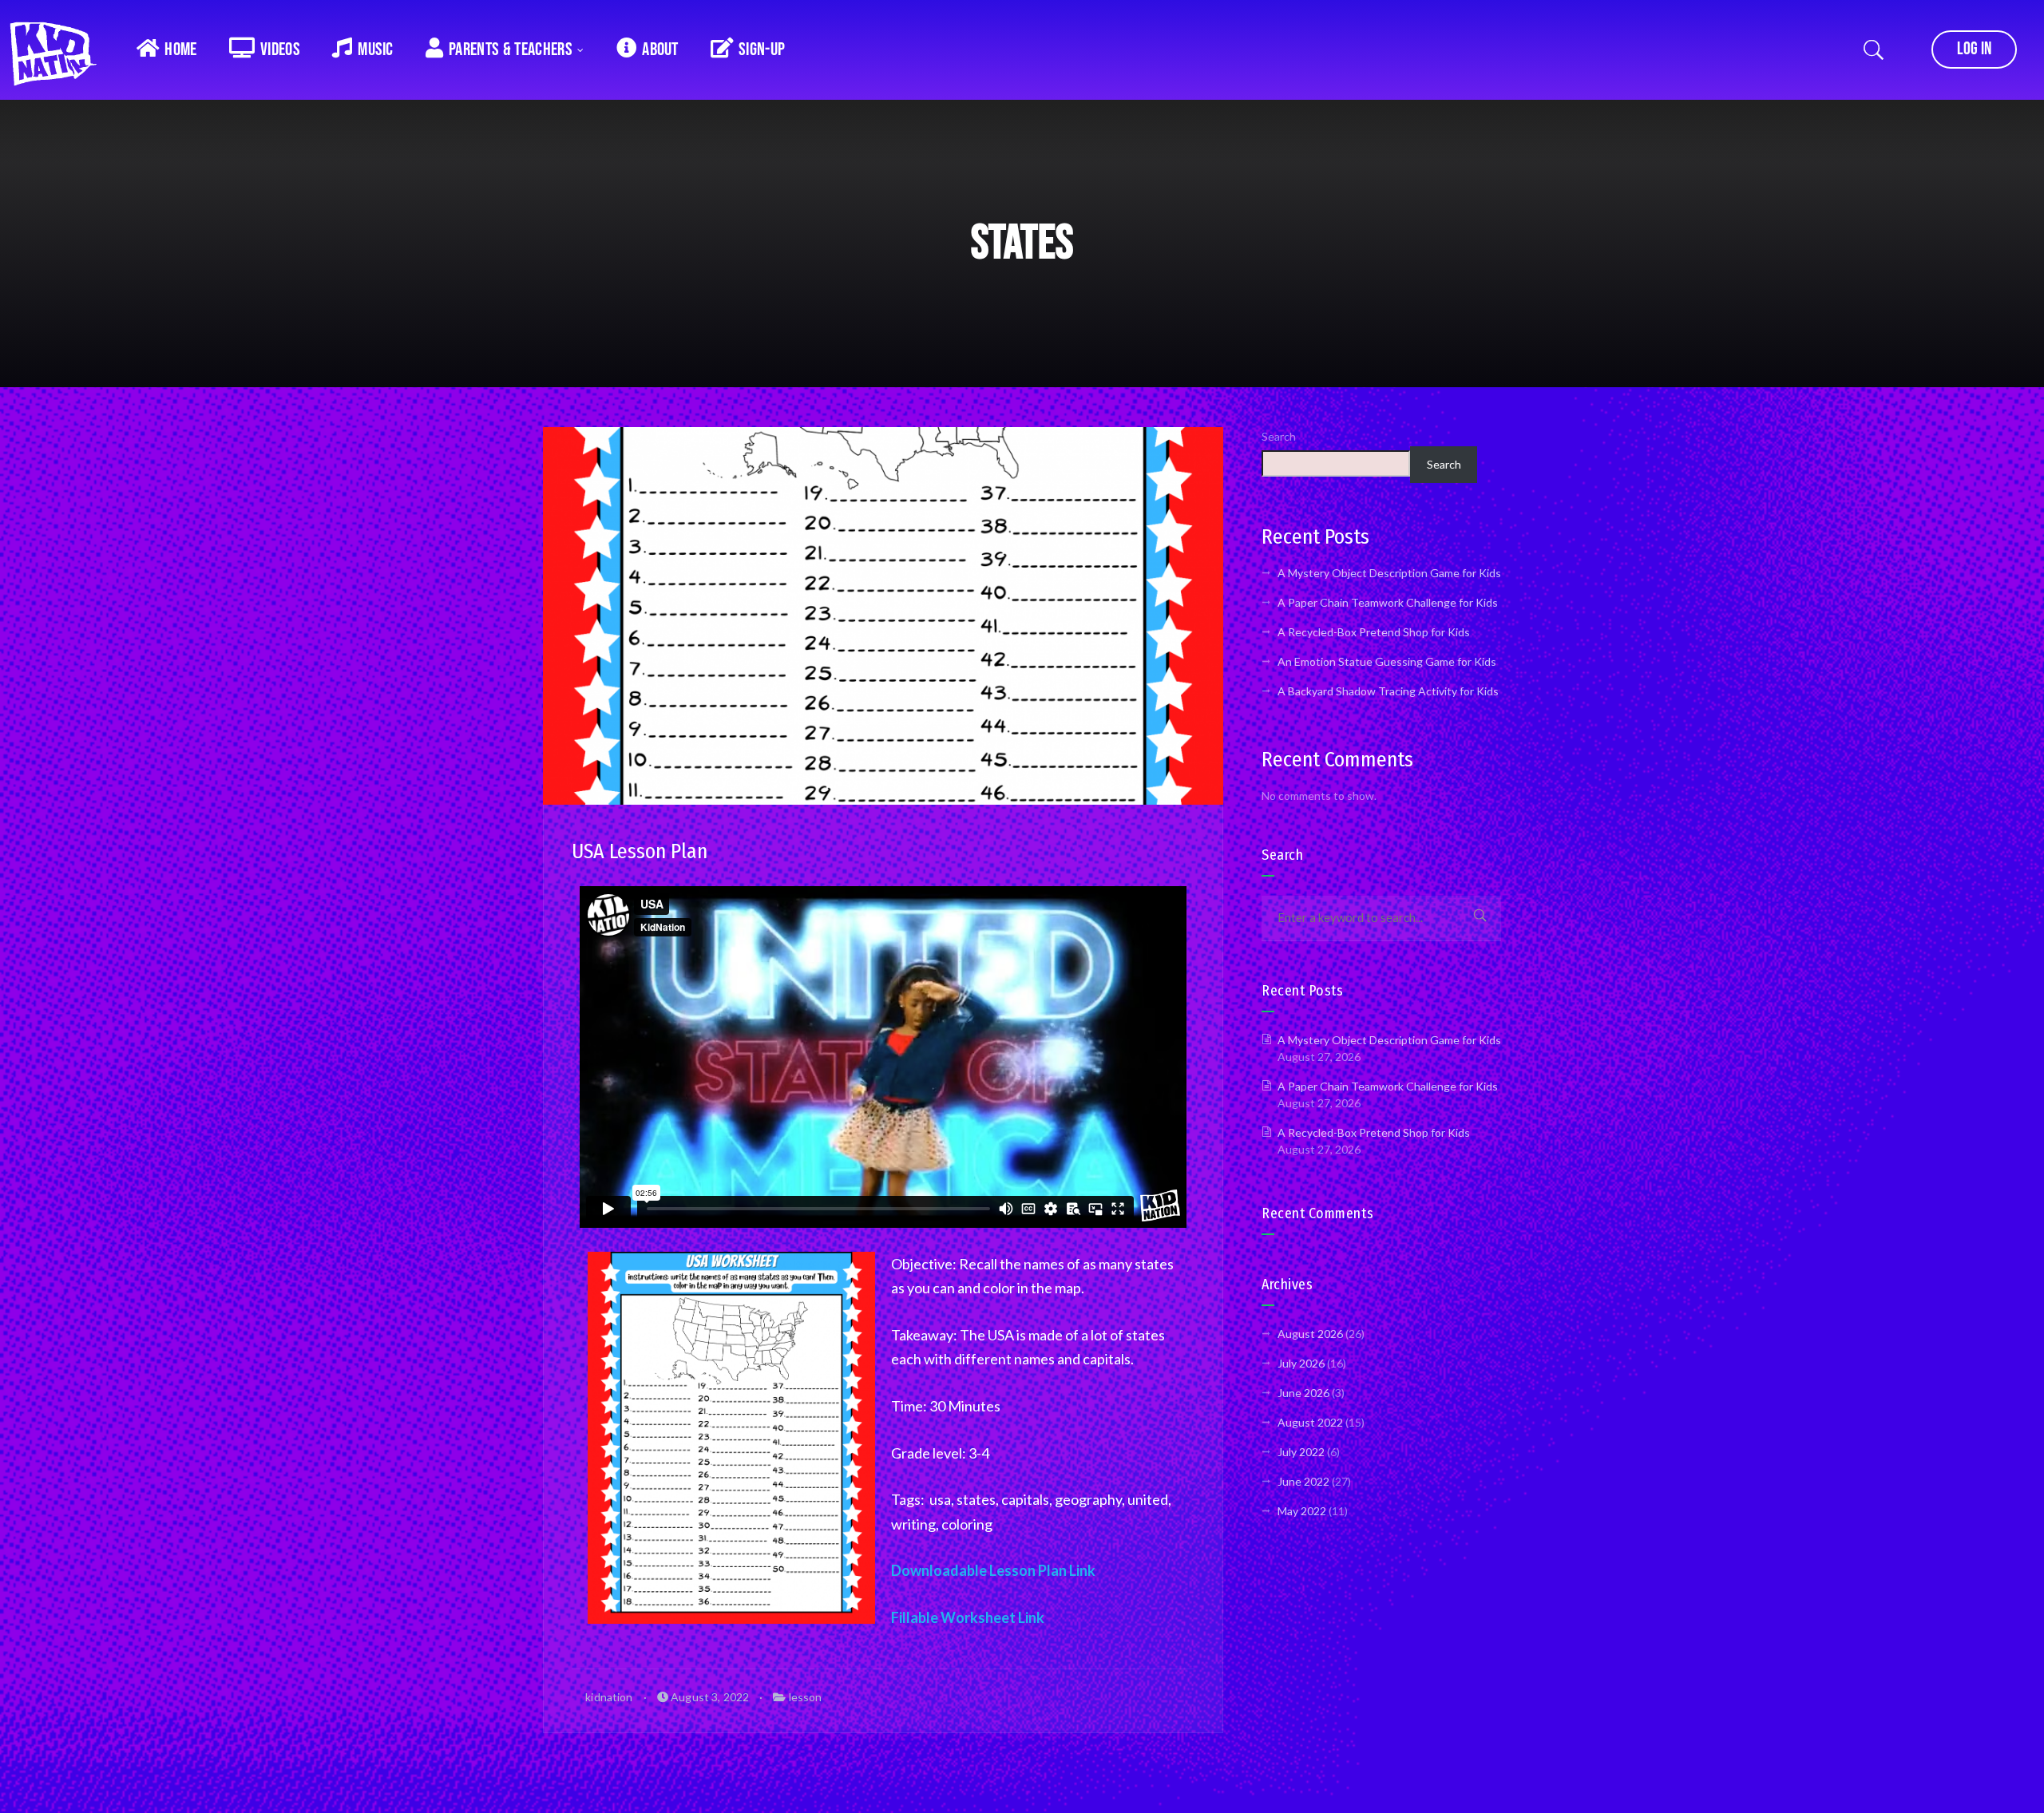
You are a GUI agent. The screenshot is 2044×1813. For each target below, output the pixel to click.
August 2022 (1310, 1422)
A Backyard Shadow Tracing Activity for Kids (1388, 691)
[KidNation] (60, 48)
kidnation (608, 1697)
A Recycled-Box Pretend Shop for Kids (1374, 632)
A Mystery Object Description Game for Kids (1389, 573)
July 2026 (1301, 1363)
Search (1279, 436)
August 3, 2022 (709, 1697)
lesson (806, 1697)
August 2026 (1310, 1334)
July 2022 (1301, 1452)
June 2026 (1303, 1393)
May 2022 (1302, 1511)
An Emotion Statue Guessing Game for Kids (1387, 661)
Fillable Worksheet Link (968, 1617)
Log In (1974, 49)
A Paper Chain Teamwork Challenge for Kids (1388, 602)
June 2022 (1303, 1481)
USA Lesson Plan (640, 851)
